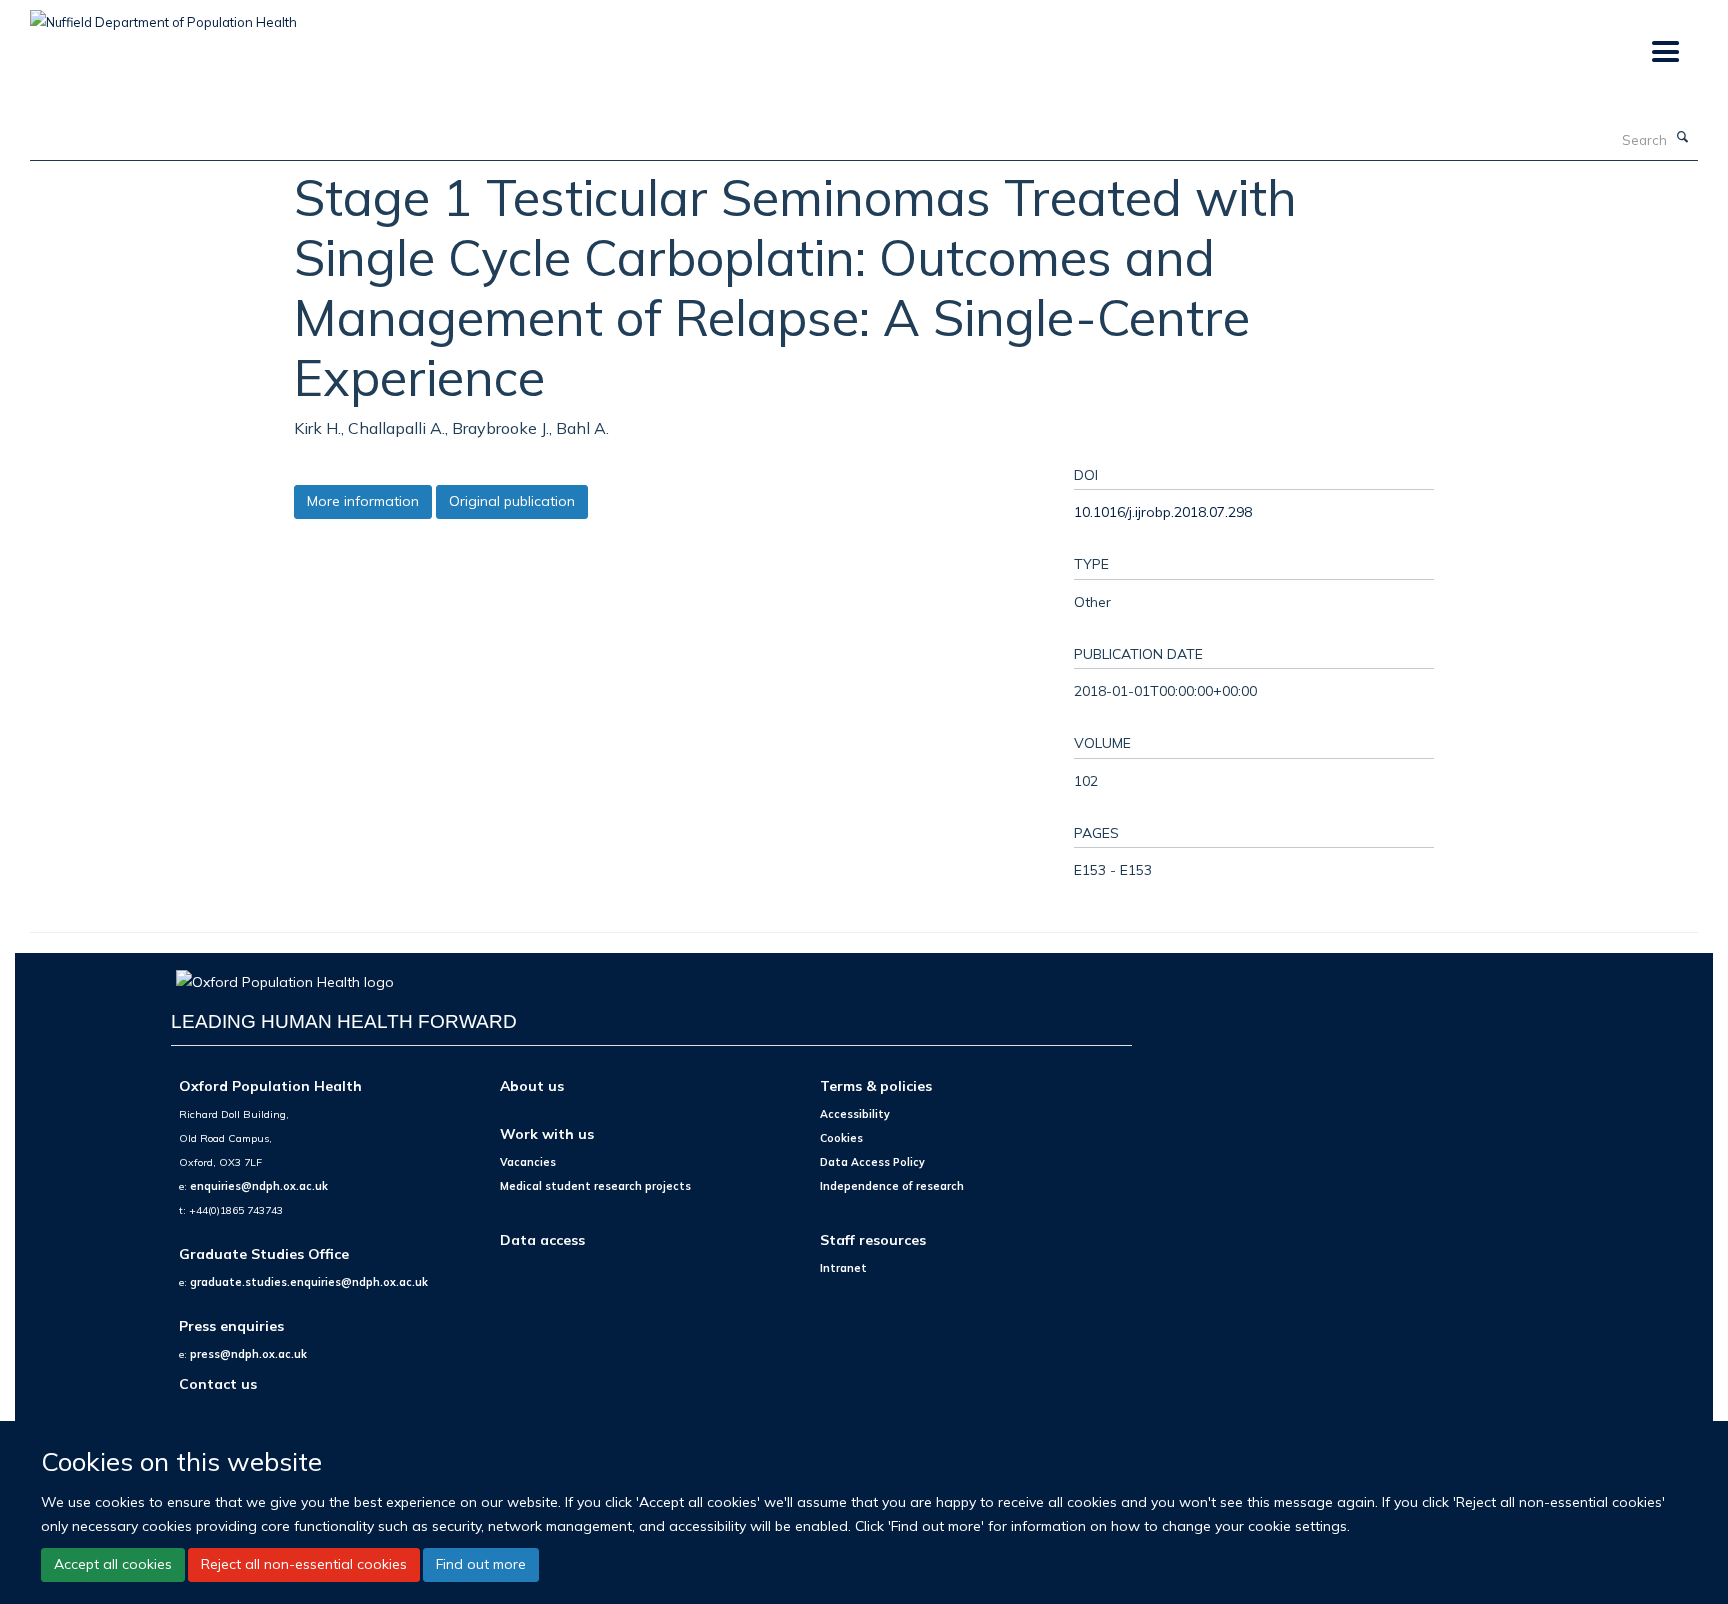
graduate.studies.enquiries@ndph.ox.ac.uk (309, 1282)
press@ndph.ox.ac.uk (248, 1354)
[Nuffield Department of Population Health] (163, 15)
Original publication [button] (512, 501)
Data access (542, 1239)
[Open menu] (1664, 52)
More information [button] (363, 501)
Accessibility (855, 1114)
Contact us (218, 1383)
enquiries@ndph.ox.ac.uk (259, 1186)
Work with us (547, 1133)
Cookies (841, 1138)
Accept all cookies (113, 1564)
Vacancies (528, 1162)
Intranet (843, 1268)
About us (532, 1085)
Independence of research (892, 1186)
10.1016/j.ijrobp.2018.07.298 (1163, 511)
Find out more (481, 1564)
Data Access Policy (872, 1162)
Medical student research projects (595, 1186)
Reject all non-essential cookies (304, 1564)
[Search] (1683, 138)
